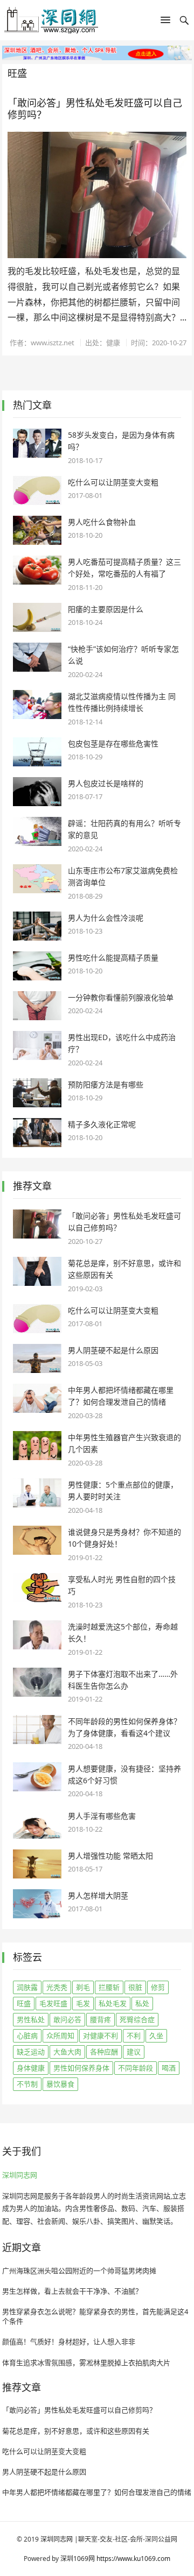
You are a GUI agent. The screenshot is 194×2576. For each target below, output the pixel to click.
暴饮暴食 (60, 2084)
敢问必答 (67, 2019)
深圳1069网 (78, 2559)
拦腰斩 (109, 1987)
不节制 (27, 2084)
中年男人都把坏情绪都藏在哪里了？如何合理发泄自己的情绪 (97, 2492)
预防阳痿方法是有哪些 (106, 1084)
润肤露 (27, 1987)
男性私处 (31, 2019)
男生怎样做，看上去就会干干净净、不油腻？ (72, 2291)
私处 (142, 2003)
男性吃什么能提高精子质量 (113, 958)
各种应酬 (104, 2052)
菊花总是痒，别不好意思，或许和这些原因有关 (76, 2431)
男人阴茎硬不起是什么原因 (113, 1350)
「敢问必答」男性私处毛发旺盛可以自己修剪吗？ (95, 109)
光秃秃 (57, 1987)
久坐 (156, 2036)
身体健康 (31, 2068)
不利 (134, 2036)
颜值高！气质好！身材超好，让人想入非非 (69, 2342)
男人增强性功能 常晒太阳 (110, 1856)
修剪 (158, 1987)
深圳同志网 (20, 2175)
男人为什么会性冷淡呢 (106, 918)
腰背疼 (101, 2019)
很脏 (135, 1987)
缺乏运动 (31, 2052)
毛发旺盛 (53, 2003)
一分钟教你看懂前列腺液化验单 (121, 997)
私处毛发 (113, 2003)
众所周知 (60, 2036)
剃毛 (83, 1987)
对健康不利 (101, 2036)
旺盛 (24, 2003)
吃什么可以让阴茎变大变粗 (113, 482)
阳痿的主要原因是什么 (106, 609)
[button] (165, 22)
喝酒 (169, 2068)
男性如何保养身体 (81, 2068)
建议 (134, 2052)
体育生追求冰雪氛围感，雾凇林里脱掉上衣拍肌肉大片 (86, 2362)
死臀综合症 (137, 2019)
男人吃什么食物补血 (102, 522)
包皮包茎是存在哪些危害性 (113, 743)
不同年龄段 (136, 2068)
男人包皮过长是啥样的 (106, 783)
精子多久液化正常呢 (102, 1124)
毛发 (83, 2003)
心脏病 (27, 2036)
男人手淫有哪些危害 (102, 1816)
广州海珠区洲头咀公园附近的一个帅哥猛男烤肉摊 (79, 2271)
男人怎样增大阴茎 (98, 1895)
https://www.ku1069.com (133, 2559)
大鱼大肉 (67, 2052)
